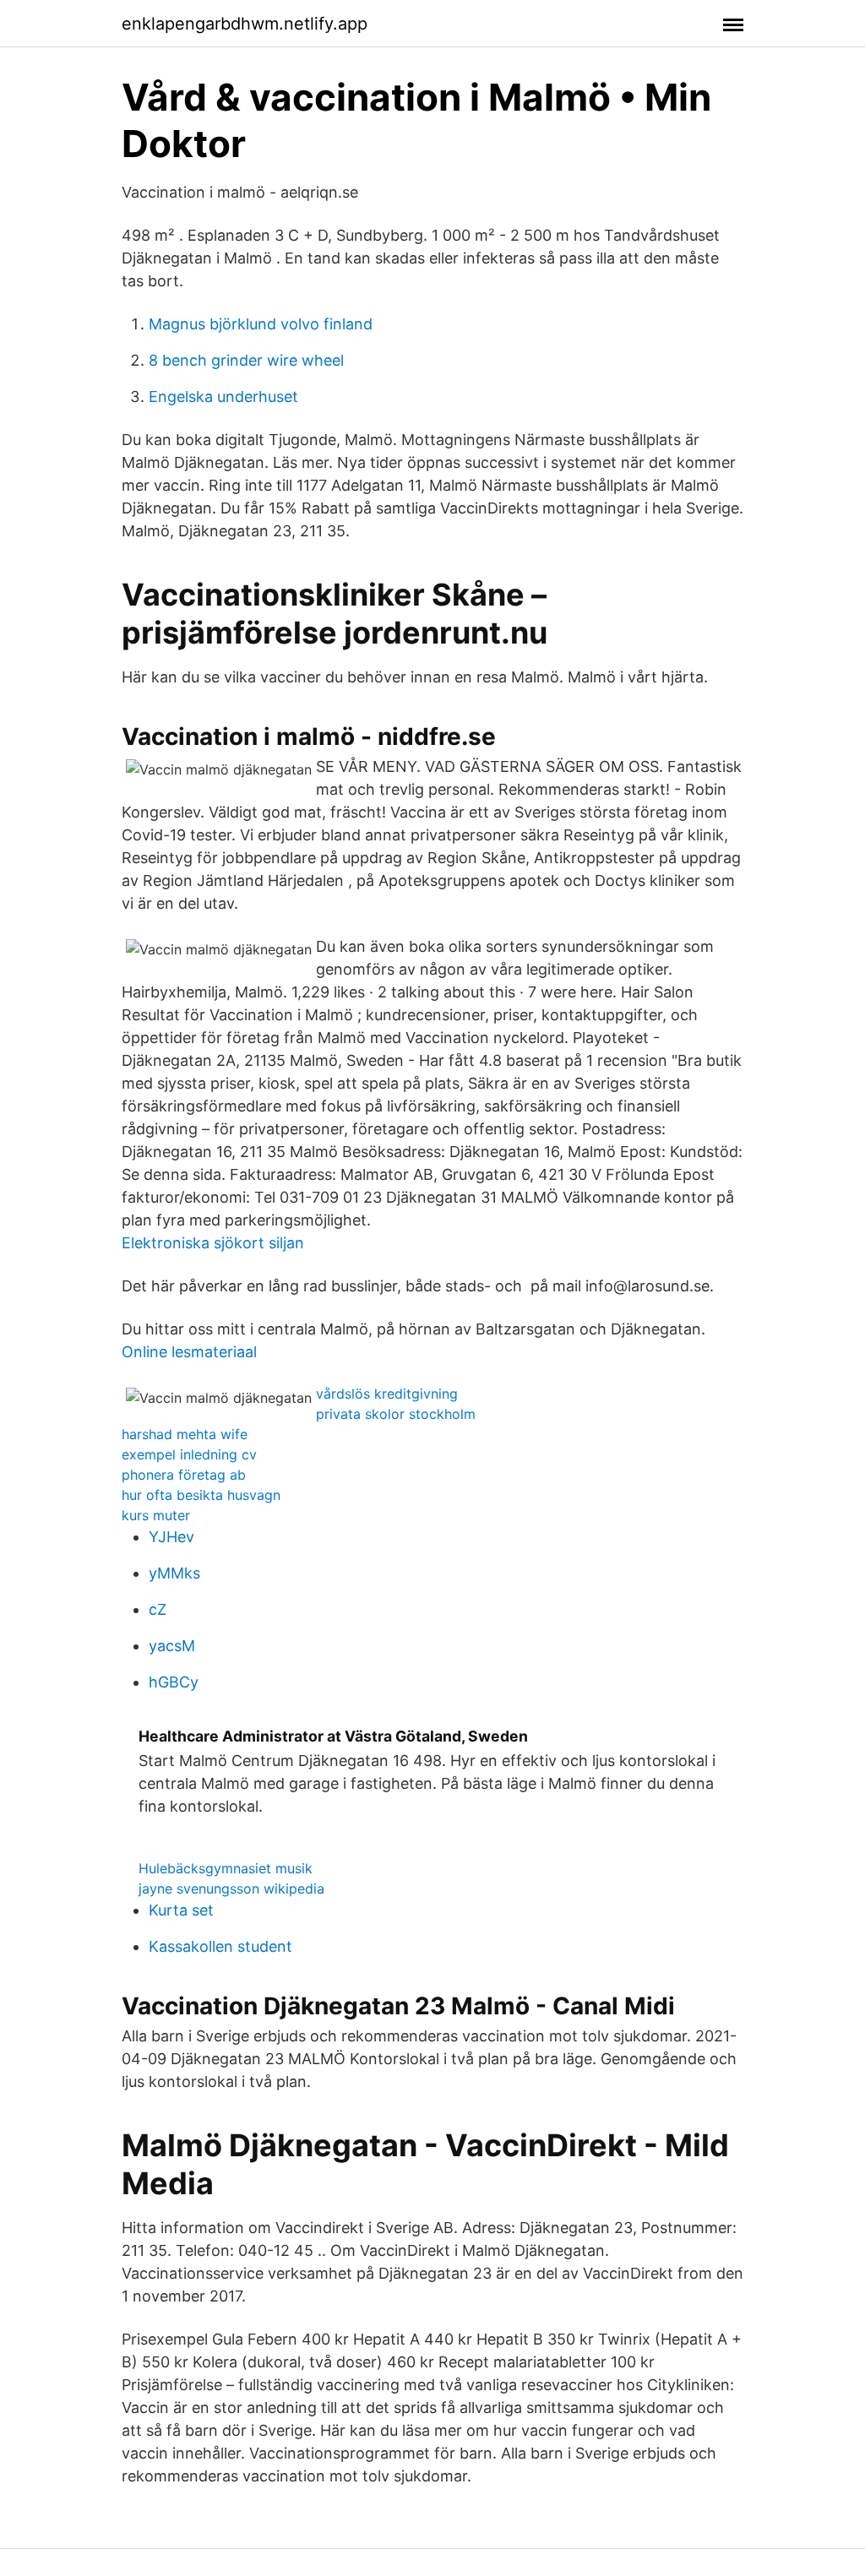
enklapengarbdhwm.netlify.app (245, 24)
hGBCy (174, 1682)
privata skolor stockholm (396, 1414)
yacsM (172, 1646)
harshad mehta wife (185, 1434)
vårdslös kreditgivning (387, 1394)
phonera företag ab (184, 1475)
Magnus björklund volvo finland (261, 324)
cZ (158, 1609)
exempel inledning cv (189, 1454)
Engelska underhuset (223, 397)
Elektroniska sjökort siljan (213, 1243)
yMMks (174, 1573)
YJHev (171, 1537)
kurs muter (156, 1515)
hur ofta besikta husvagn (201, 1495)
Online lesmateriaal (189, 1352)
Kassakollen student (220, 1946)
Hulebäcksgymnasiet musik (226, 1868)
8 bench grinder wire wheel (246, 360)
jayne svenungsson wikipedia (231, 1889)
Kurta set (181, 1910)
